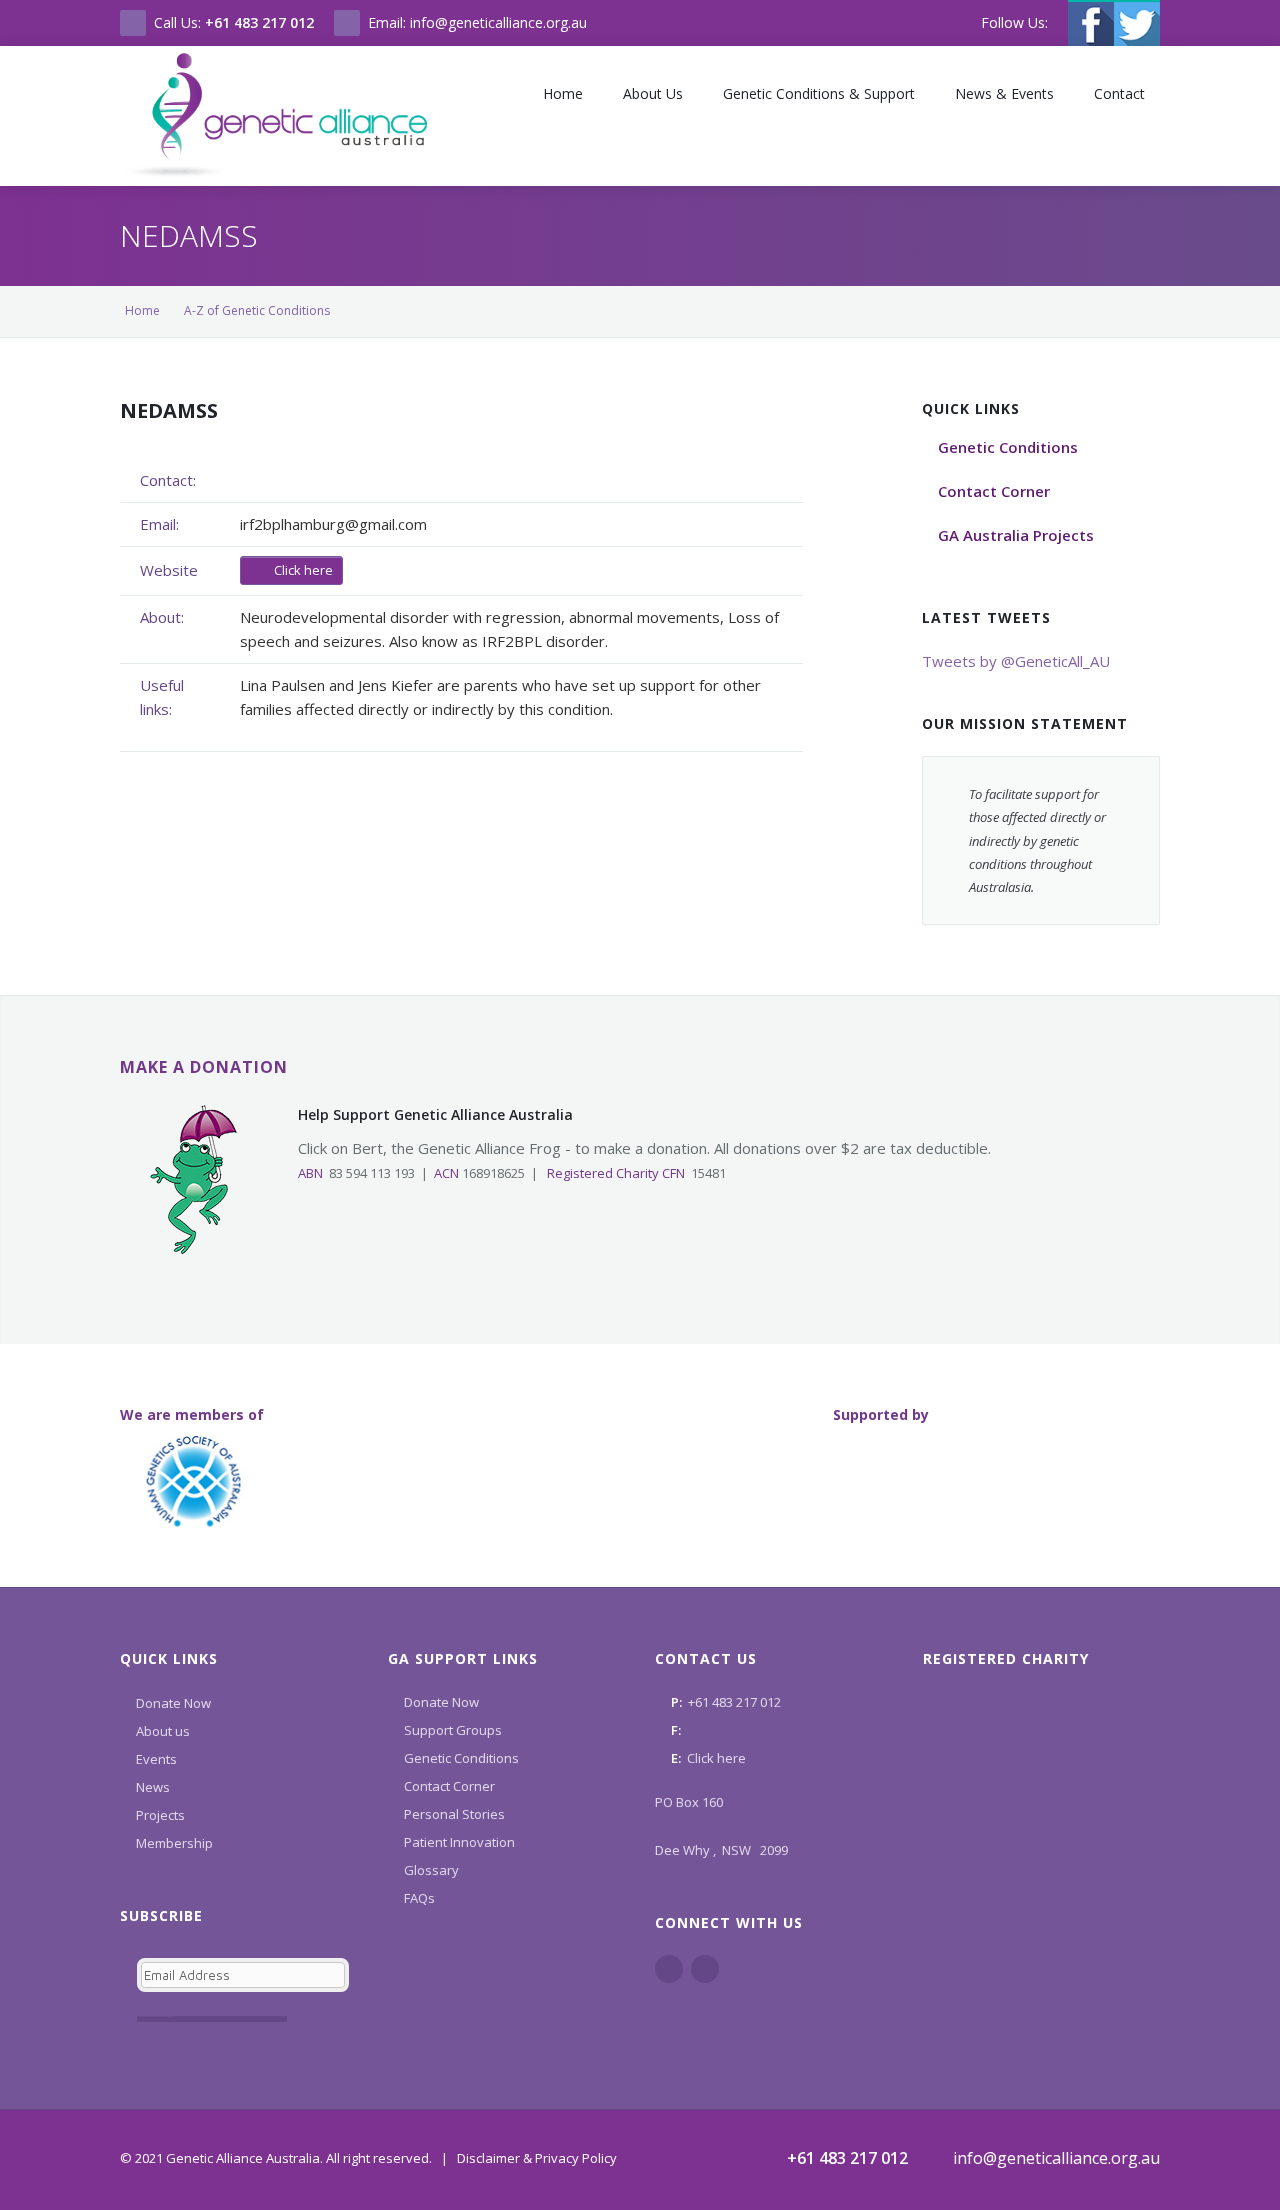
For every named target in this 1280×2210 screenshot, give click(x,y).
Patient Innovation (459, 1842)
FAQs (419, 1898)
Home (142, 310)
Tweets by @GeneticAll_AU (1016, 661)
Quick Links (169, 1658)
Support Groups (453, 1730)
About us (163, 1731)
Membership (174, 1843)
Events (156, 1759)
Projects (160, 1815)
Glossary (431, 1870)
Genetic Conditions (461, 1758)
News (153, 1787)
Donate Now (173, 1703)
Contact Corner (449, 1786)
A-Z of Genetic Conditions (257, 310)
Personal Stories (454, 1814)
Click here (302, 570)
